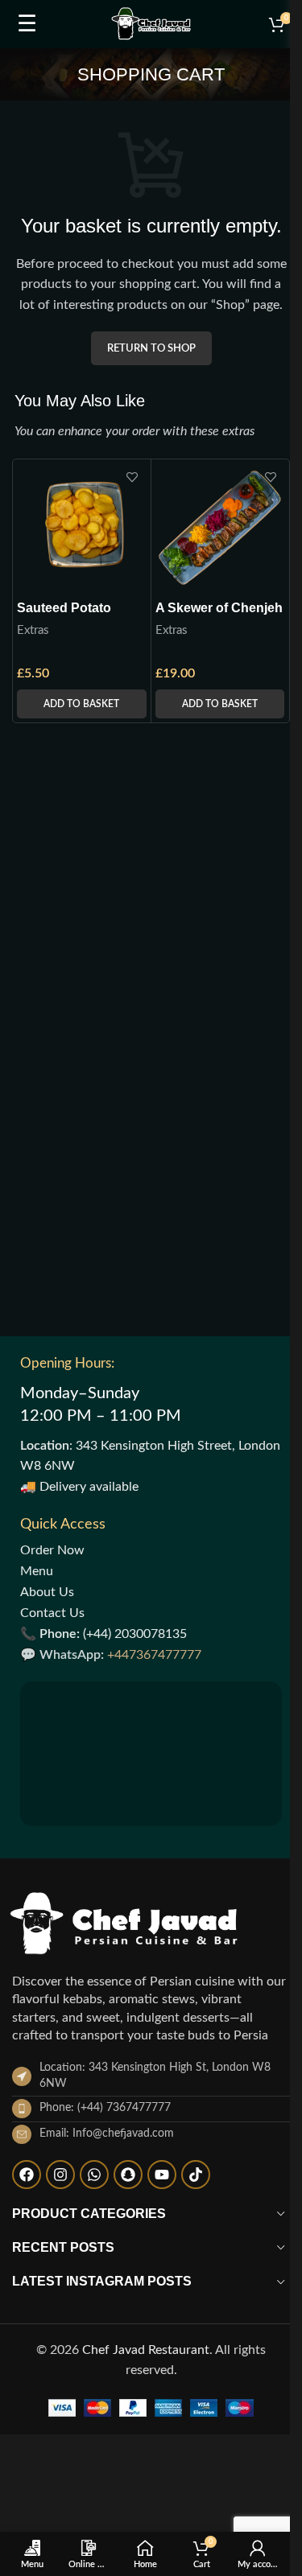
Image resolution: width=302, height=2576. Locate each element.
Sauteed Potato (64, 608)
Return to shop (151, 349)
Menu (37, 1571)
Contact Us (52, 1613)
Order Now (52, 1550)
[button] (82, 704)
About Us (47, 1592)
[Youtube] (162, 2175)
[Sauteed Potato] (82, 528)
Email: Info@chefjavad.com (107, 2134)
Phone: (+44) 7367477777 (105, 2108)
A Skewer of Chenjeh (219, 608)
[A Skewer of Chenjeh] (220, 528)
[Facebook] (27, 2175)
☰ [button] (27, 24)
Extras (33, 630)
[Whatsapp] (94, 2175)
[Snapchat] (128, 2175)
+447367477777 (154, 1655)
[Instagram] (60, 2175)
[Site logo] (151, 23)
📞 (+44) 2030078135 (103, 1634)
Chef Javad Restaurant (146, 2350)
